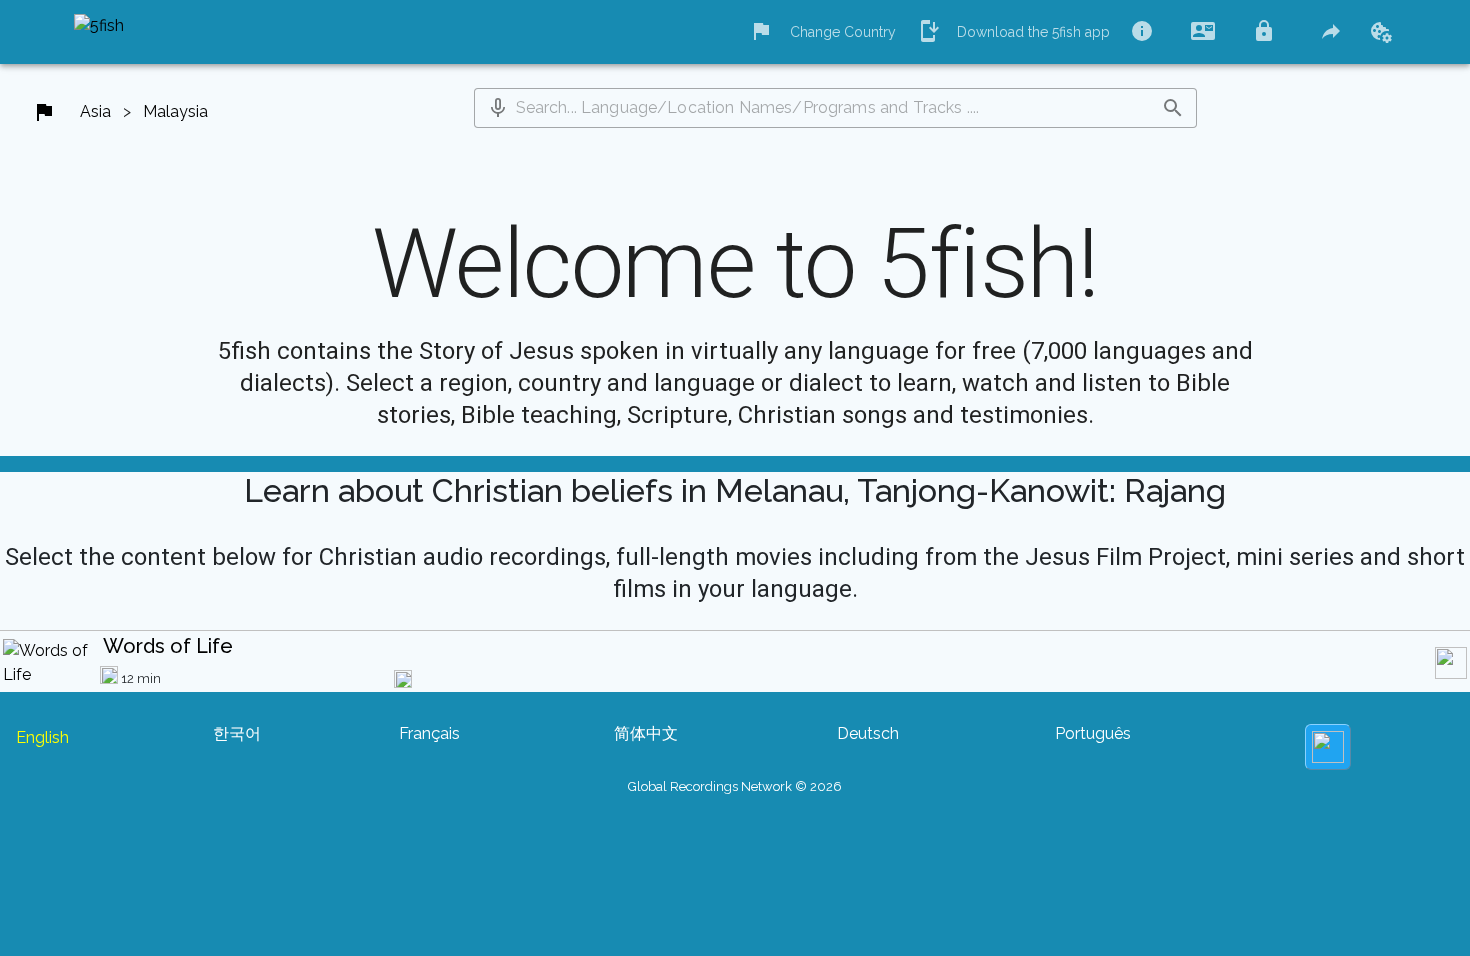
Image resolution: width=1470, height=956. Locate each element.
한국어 (237, 733)
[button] (498, 108)
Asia (95, 111)
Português (1093, 733)
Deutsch (868, 733)
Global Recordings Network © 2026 (735, 786)
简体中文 (646, 733)
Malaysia (175, 111)
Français (429, 733)
